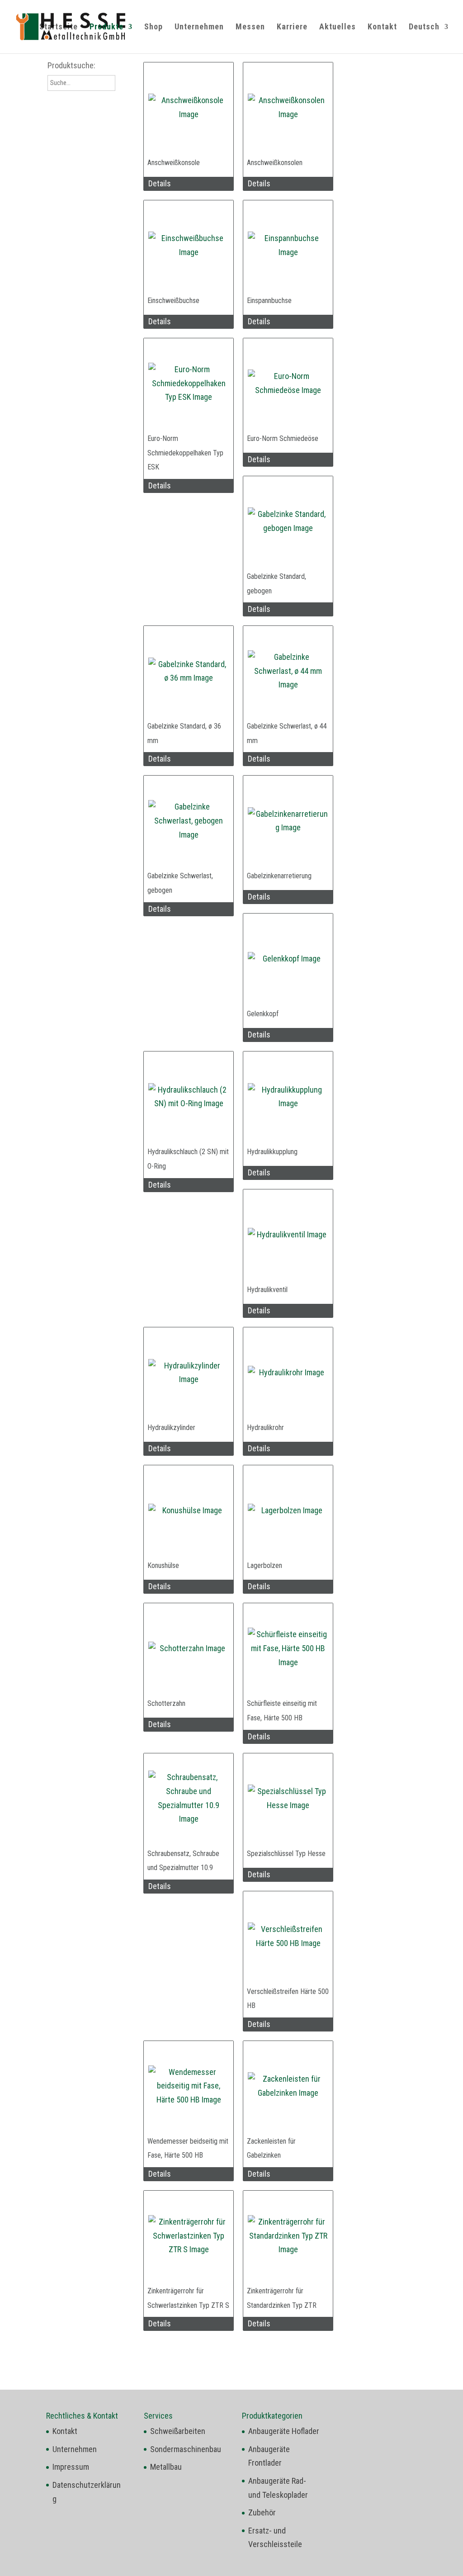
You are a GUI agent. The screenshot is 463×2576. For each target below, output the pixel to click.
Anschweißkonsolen (275, 163)
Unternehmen (199, 27)
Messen (250, 27)
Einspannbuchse (269, 301)
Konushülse (163, 1565)
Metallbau (166, 2467)
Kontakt (382, 27)
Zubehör (262, 2512)
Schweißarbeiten (178, 2431)
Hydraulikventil (267, 1290)
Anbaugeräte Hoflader (284, 2431)
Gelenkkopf (263, 1014)
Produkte (106, 27)
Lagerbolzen (265, 1565)
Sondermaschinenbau (186, 2449)
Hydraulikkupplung (272, 1152)
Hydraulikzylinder (171, 1428)
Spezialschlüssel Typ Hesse (286, 1854)
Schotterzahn (166, 1703)
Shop (154, 27)
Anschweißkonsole (174, 163)
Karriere (292, 27)
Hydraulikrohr (265, 1428)
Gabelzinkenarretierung (279, 876)
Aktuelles (338, 27)
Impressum (71, 2467)
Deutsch (424, 27)
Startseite (59, 27)
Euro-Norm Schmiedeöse (283, 438)
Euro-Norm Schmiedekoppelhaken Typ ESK (185, 453)
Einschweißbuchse (173, 301)
